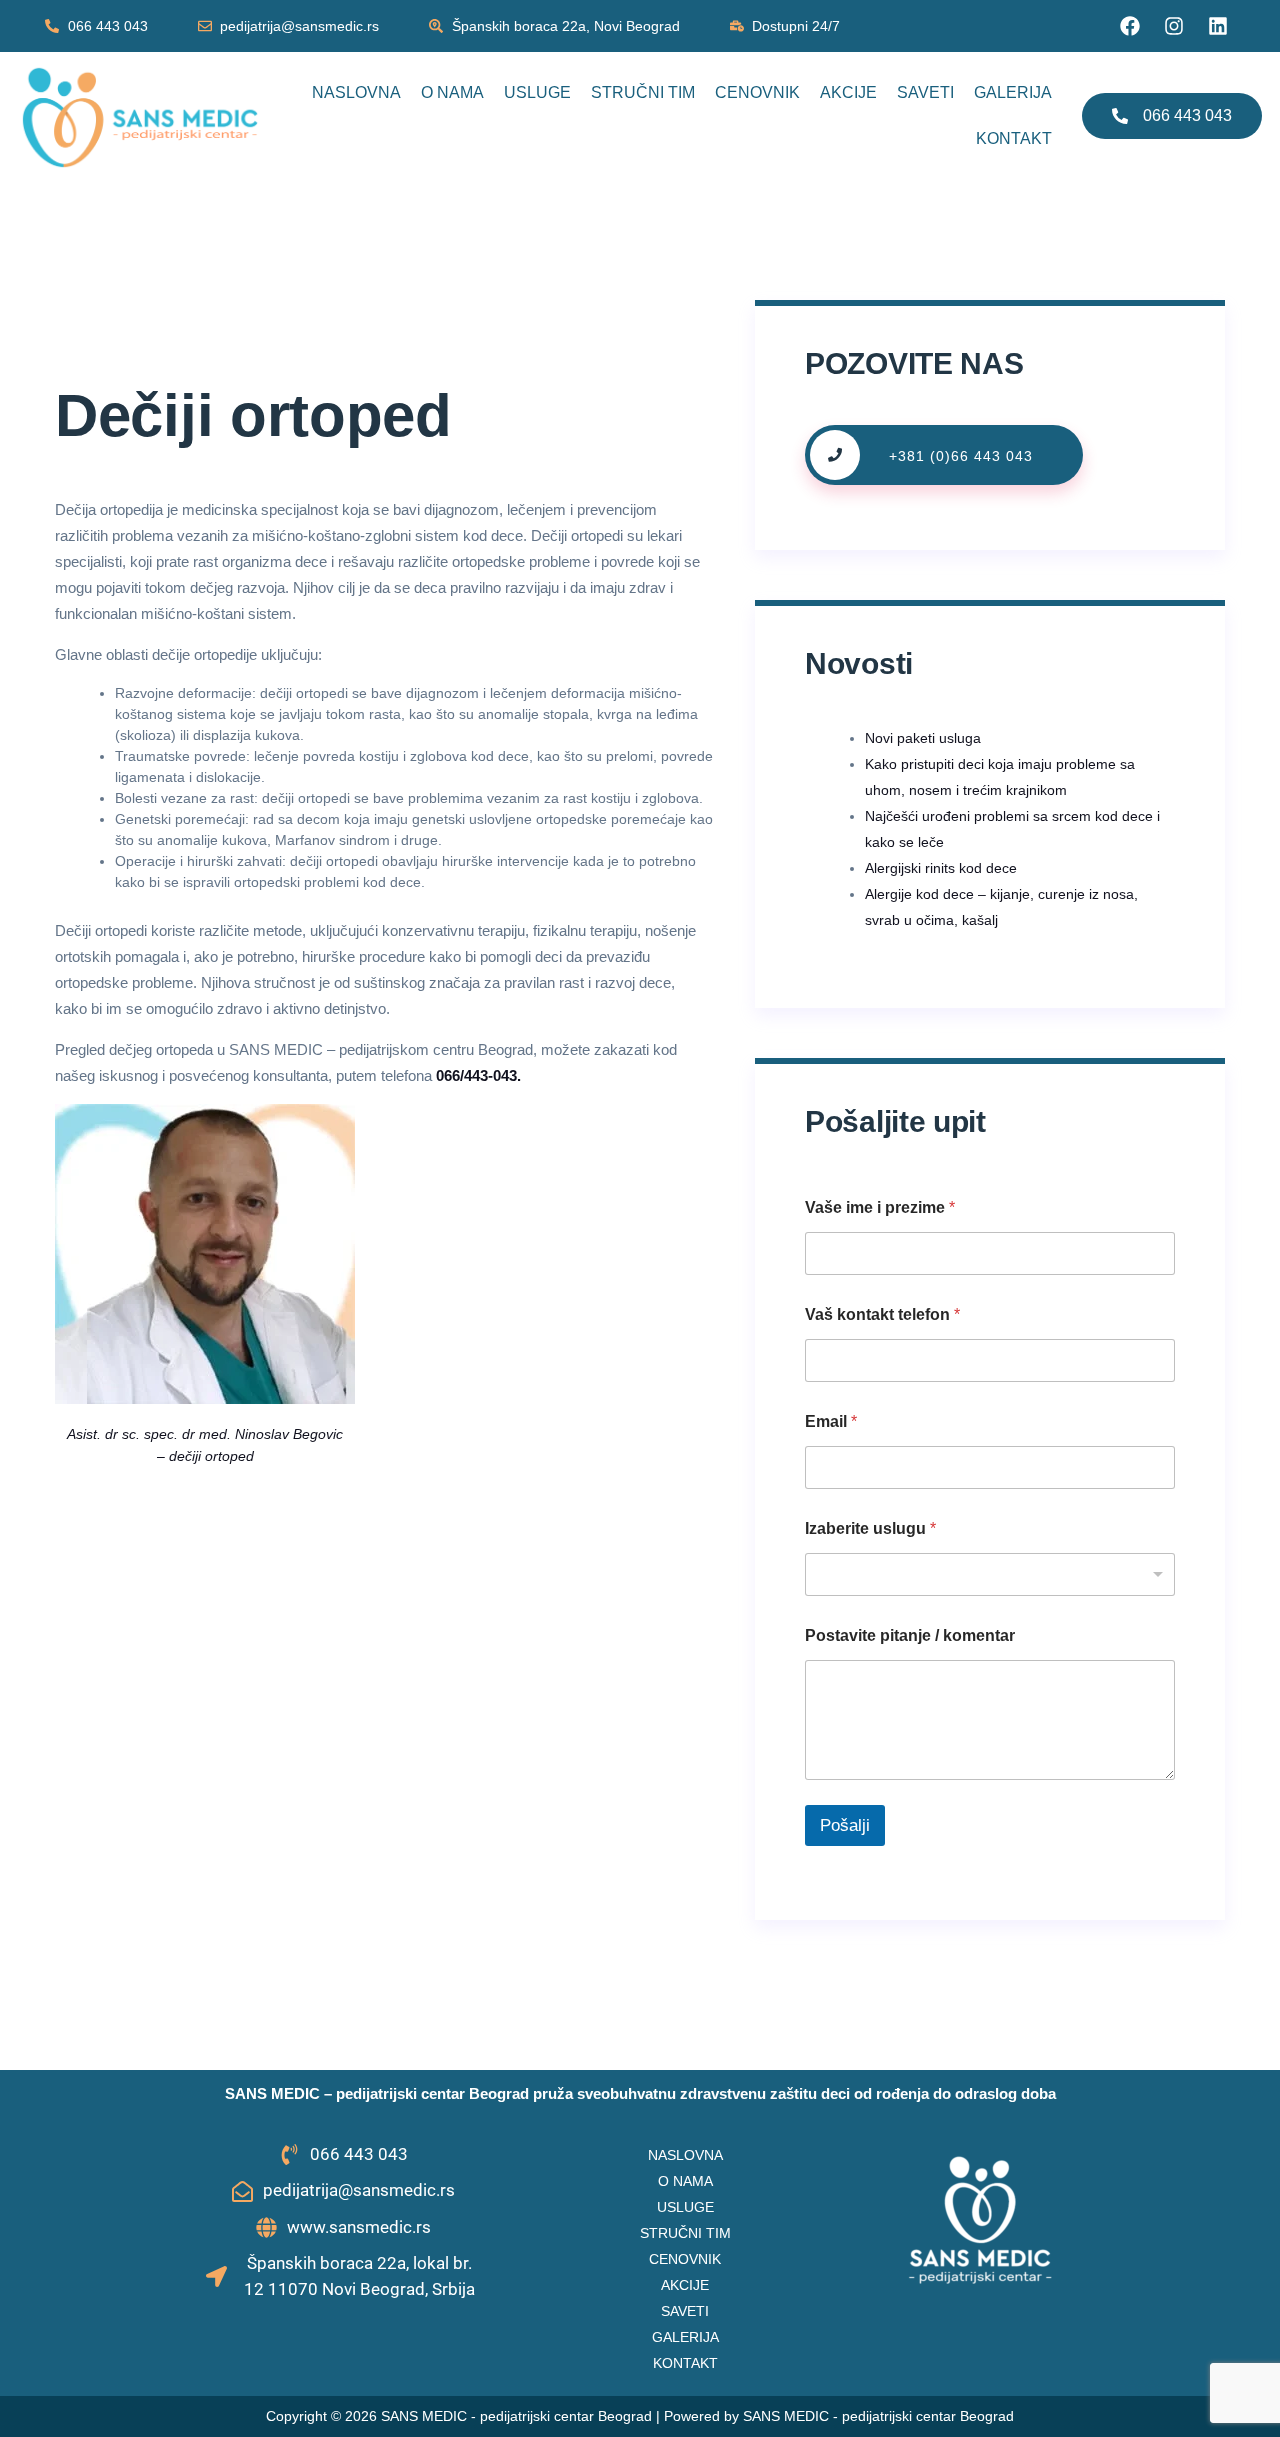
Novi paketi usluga (923, 738)
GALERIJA (1013, 92)
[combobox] (990, 1574)
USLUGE (537, 92)
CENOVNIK (757, 92)
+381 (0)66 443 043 (961, 456)
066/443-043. (478, 1075)
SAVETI (925, 92)
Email (831, 1421)
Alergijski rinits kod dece (941, 868)
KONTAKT (1014, 138)
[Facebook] (1130, 26)
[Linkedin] (1218, 26)
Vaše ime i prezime (880, 1207)
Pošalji (845, 1825)
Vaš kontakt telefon (882, 1314)
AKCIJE (848, 92)
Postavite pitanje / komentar (910, 1635)
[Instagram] (1174, 26)
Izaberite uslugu (870, 1528)
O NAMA (452, 92)
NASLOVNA (356, 92)
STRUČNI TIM (643, 92)
